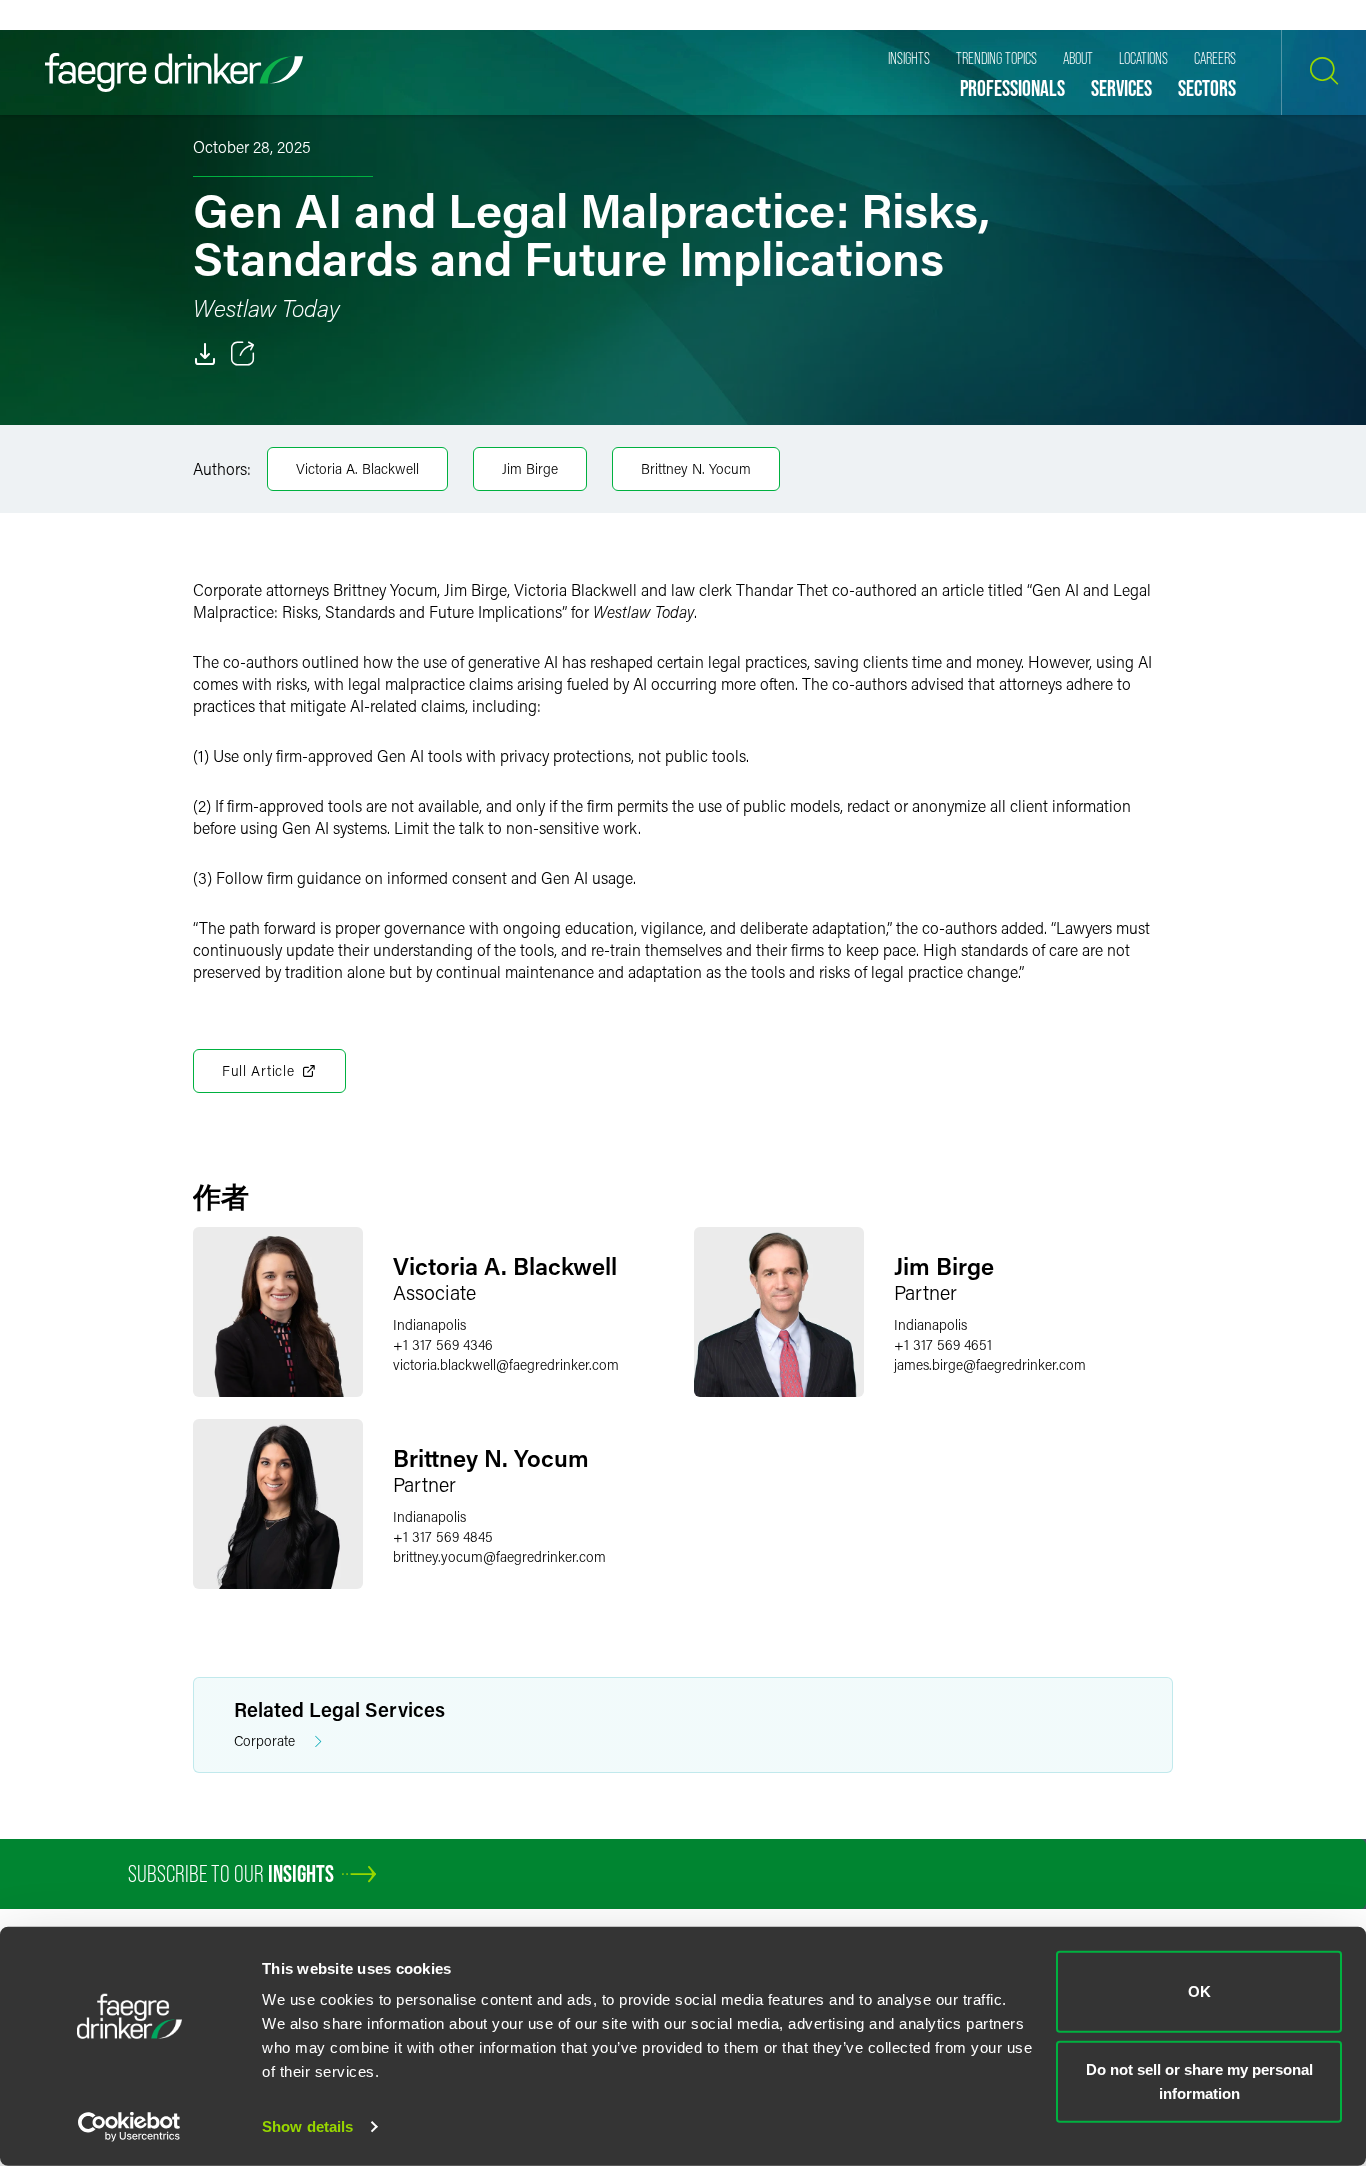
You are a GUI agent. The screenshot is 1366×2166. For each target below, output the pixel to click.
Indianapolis (429, 1324)
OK (1199, 1991)
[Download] (205, 354)
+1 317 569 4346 (443, 1344)
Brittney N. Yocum (696, 468)
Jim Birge (530, 468)
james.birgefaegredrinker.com (990, 1364)
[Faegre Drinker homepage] (174, 72)
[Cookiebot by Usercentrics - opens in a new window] (129, 2127)
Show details (307, 2126)
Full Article (258, 1070)
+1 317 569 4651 (943, 1344)
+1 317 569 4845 (443, 1536)
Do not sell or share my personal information (1199, 2080)
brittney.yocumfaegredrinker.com (499, 1556)
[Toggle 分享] (243, 354)
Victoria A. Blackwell (357, 468)
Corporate (264, 1740)
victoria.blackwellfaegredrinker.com (506, 1364)
